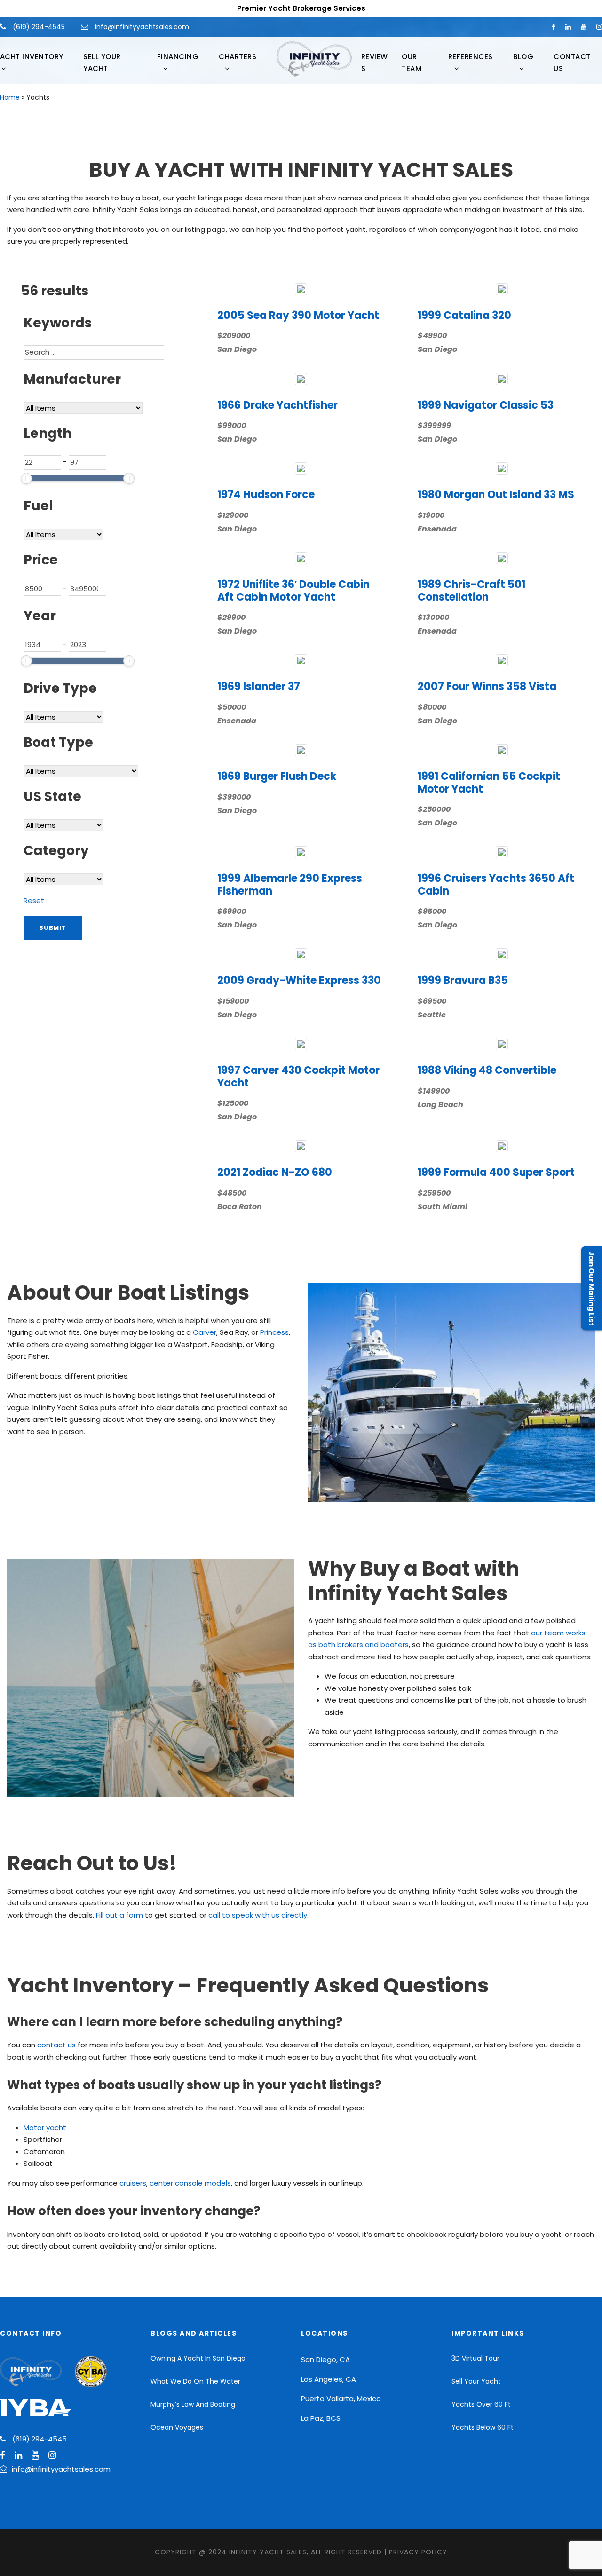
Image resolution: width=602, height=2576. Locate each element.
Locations (325, 2333)
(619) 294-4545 (38, 27)
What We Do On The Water (195, 2381)
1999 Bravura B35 (463, 980)
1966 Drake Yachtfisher (277, 405)
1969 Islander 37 (259, 686)
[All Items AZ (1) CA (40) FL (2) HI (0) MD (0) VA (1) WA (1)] (63, 824)
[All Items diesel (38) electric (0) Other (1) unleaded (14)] (63, 534)
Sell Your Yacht (102, 63)
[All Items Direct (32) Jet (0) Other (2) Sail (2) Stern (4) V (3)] (63, 716)
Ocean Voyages (177, 2427)
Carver (205, 1332)
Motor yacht (45, 2128)
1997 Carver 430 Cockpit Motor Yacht (298, 1076)
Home (10, 97)
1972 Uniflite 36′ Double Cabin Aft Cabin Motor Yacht (293, 590)
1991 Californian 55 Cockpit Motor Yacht (489, 782)
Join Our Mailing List (591, 1288)
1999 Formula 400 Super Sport (496, 1172)
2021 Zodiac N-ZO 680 (275, 1172)
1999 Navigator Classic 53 (486, 405)
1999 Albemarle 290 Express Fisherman (290, 884)
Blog (523, 57)
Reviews (375, 63)
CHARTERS (238, 57)
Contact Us (572, 63)
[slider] (26, 478)
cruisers (133, 2183)
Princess (274, 1332)
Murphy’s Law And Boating (193, 2404)
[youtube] (584, 27)
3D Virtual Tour (475, 2358)
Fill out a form (119, 1915)
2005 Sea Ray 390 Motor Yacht (298, 315)
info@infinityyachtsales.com (142, 27)
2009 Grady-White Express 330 (299, 980)
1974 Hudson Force (266, 495)
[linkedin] (568, 27)
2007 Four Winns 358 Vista (487, 686)
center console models (190, 2183)
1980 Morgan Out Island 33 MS (496, 495)
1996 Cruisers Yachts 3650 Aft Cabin (496, 884)
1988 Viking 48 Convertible (487, 1070)
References (471, 57)
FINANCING (178, 57)
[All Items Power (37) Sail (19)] (63, 879)
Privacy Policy (418, 2552)
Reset (34, 900)
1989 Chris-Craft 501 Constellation (471, 590)
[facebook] (554, 27)
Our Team (412, 63)
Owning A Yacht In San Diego (198, 2358)
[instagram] (599, 27)
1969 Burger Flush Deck (277, 776)
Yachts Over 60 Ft (481, 2404)
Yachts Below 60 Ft (483, 2427)
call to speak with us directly (258, 1915)
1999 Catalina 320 (464, 315)
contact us (56, 2045)
